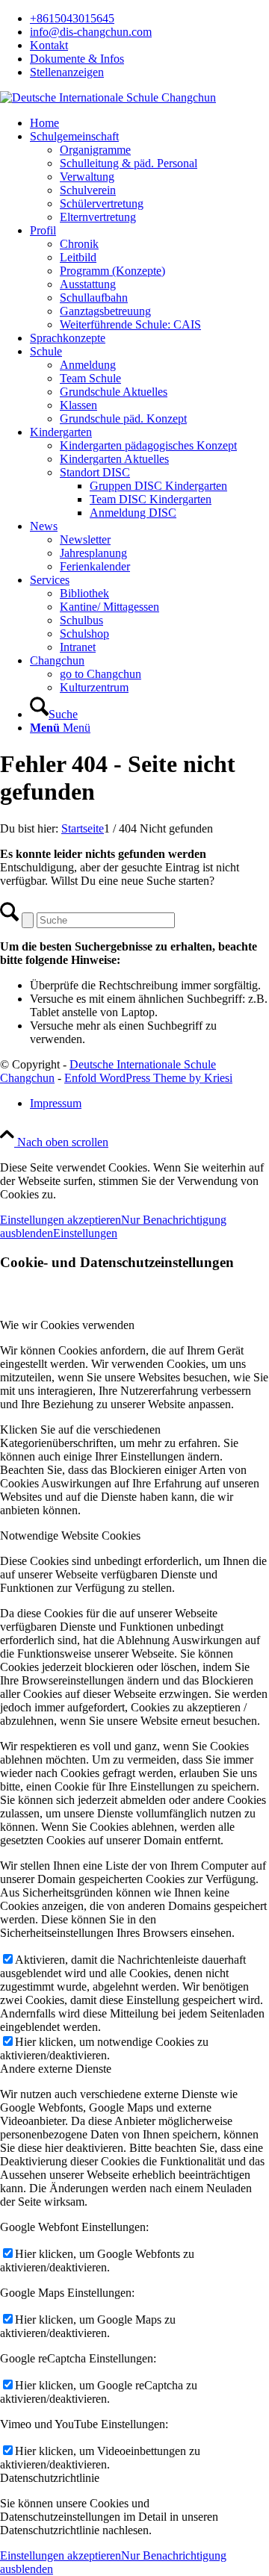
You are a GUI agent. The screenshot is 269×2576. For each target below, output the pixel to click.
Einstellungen (85, 1233)
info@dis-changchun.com (91, 32)
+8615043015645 (72, 18)
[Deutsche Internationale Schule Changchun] (108, 97)
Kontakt (49, 45)
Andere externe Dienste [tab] (56, 2069)
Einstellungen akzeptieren (61, 1220)
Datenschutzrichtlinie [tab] (50, 2478)
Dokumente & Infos (77, 59)
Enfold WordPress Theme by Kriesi (148, 1078)
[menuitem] (149, 19)
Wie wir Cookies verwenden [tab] (67, 1325)
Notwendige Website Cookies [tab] (70, 1536)
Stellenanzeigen (67, 72)
